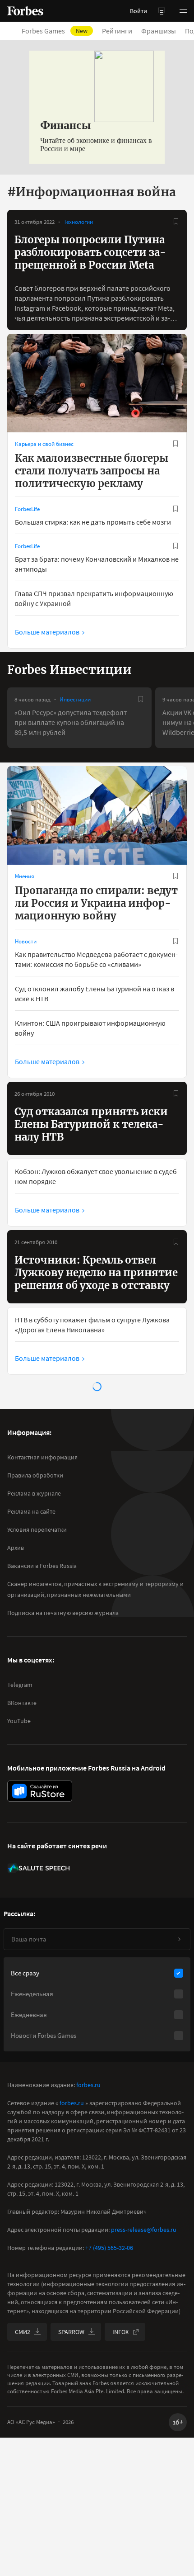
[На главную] (25, 11)
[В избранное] (176, 222)
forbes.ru (88, 2085)
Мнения (25, 876)
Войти (139, 11)
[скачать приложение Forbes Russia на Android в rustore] (40, 1791)
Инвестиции (75, 699)
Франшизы (159, 31)
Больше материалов (47, 632)
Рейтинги (117, 31)
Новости (26, 941)
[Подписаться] (179, 1939)
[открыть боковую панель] (162, 11)
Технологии (78, 222)
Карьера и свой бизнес (44, 444)
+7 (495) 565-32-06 (109, 2248)
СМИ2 (23, 2332)
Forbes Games (55, 31)
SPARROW (71, 2332)
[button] (183, 11)
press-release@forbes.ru (144, 2230)
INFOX (120, 2332)
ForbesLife (27, 509)
